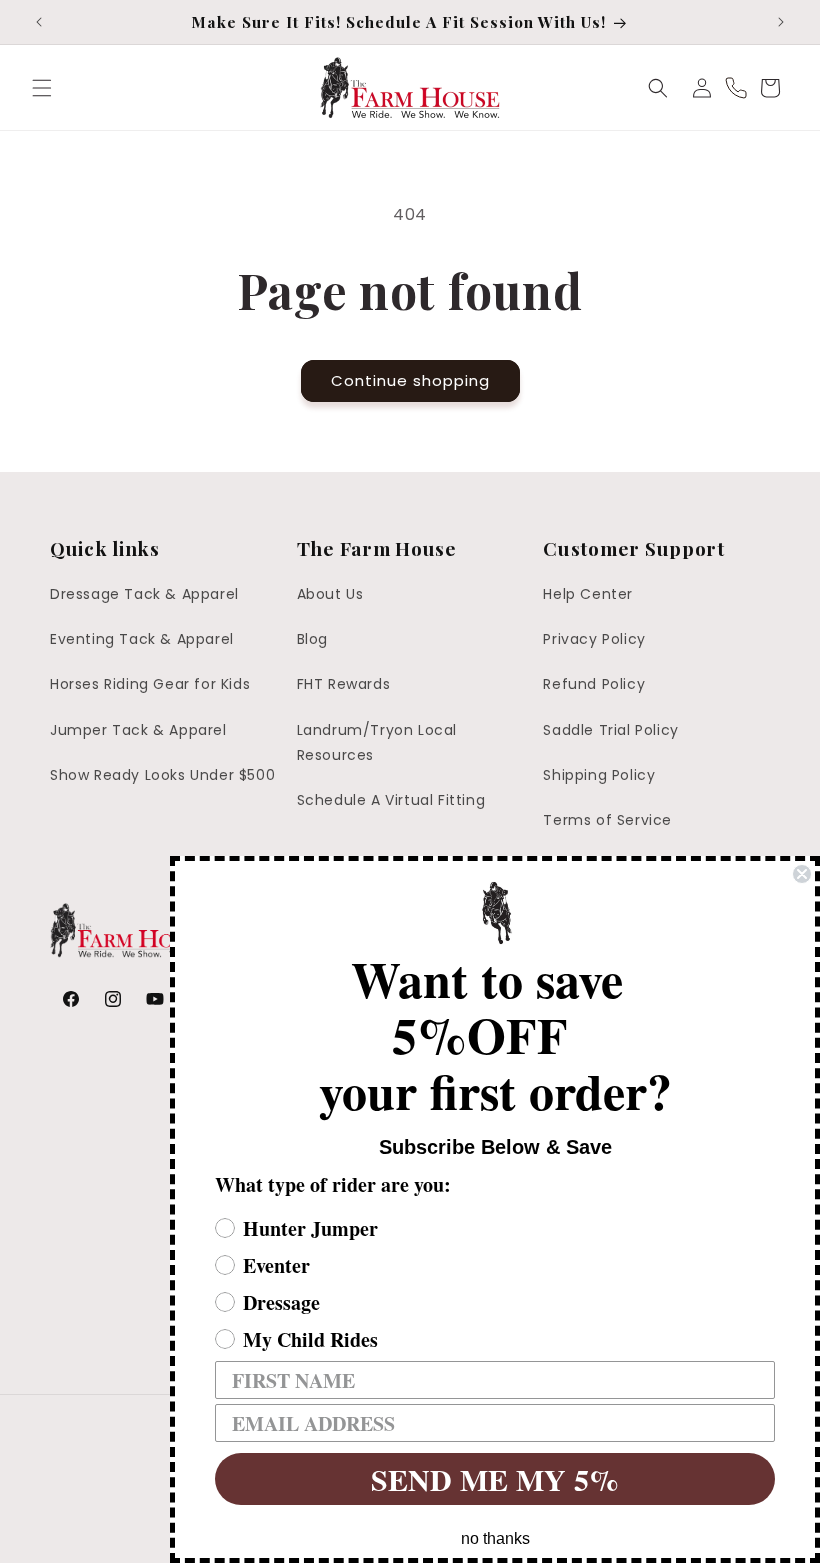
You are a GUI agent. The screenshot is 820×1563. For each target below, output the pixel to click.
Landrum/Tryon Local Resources (377, 742)
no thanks (495, 1538)
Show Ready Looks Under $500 (162, 775)
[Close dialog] (802, 874)
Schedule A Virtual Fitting (391, 800)
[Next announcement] (781, 22)
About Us (330, 594)
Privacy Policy (594, 639)
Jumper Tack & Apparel (138, 730)
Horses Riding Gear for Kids (150, 684)
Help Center (588, 594)
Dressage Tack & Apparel (144, 594)
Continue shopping (410, 380)
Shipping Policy (599, 775)
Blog (312, 639)
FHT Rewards (344, 684)
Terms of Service (607, 820)
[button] (42, 88)
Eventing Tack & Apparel (142, 639)
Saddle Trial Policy (610, 730)
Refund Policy (594, 684)
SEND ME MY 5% (495, 1479)
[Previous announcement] (39, 22)
